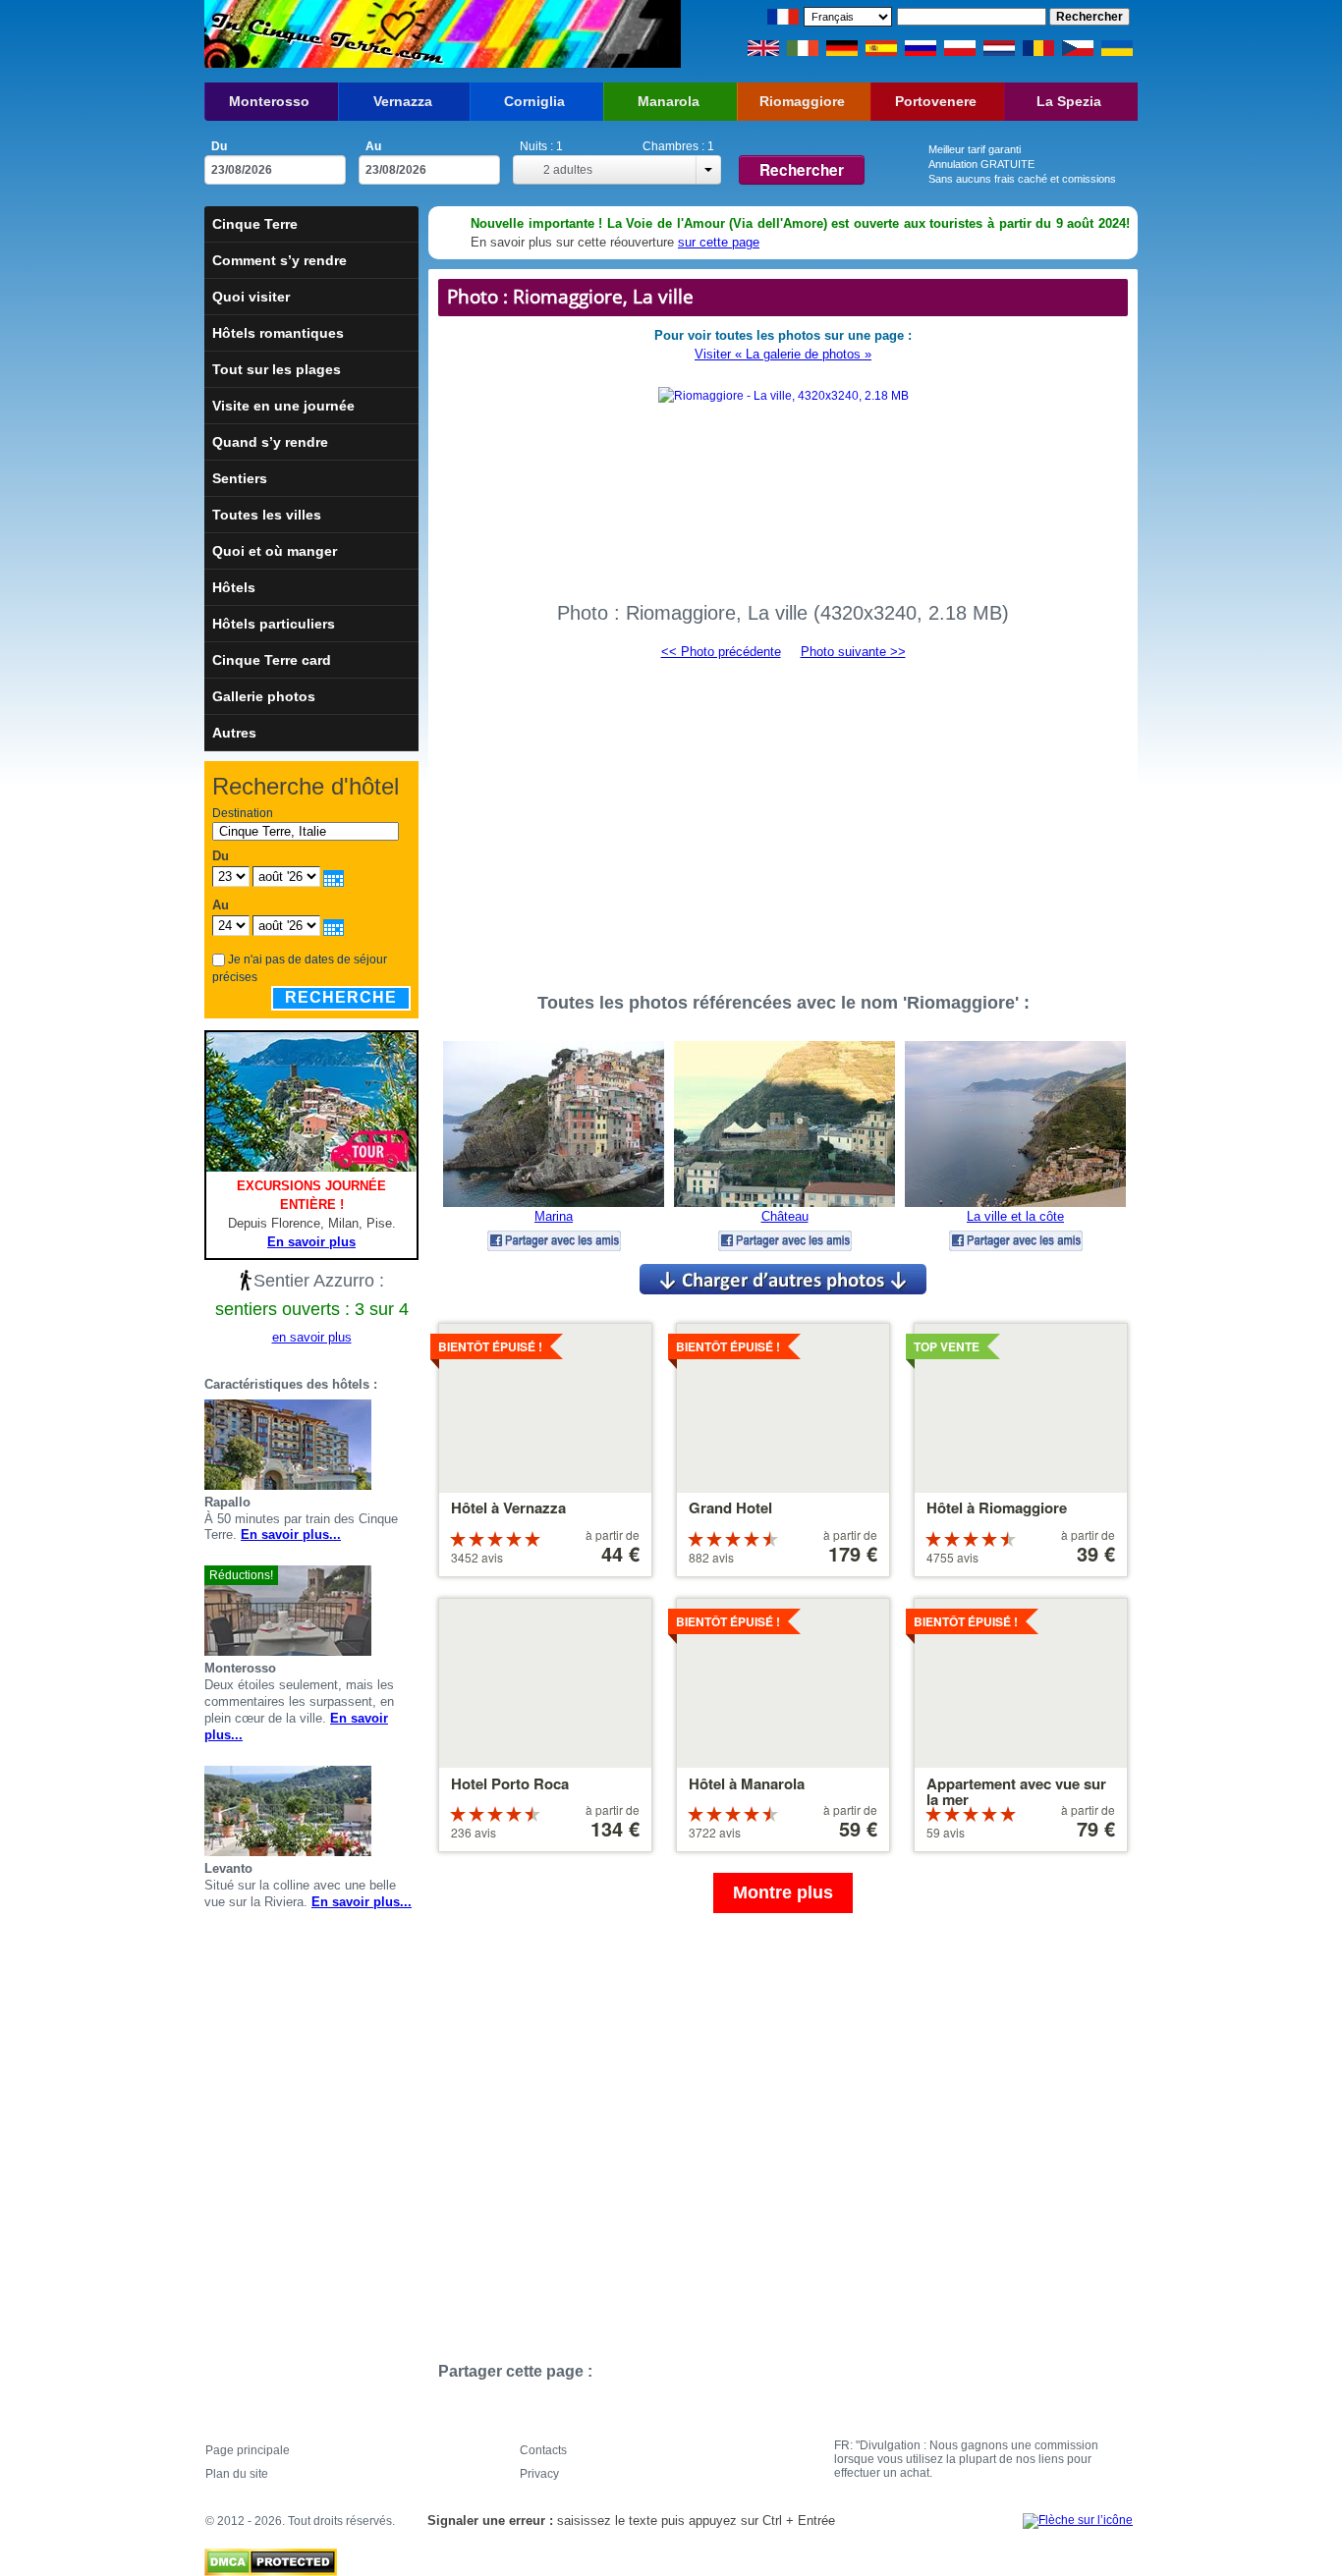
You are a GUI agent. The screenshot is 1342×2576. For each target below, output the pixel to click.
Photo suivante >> (853, 652)
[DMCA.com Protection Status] (271, 2557)
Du (219, 146)
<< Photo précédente (721, 652)
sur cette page (719, 242)
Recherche (341, 997)
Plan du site (237, 2474)
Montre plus (783, 1892)
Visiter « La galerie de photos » (783, 354)
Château (785, 1216)
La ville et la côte (1015, 1216)
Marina (554, 1216)
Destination (243, 813)
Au (373, 146)
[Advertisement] (783, 817)
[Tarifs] (411, 1445)
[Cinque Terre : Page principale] (325, 34)
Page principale (248, 2450)
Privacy (539, 2474)
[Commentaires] (387, 1445)
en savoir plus (312, 1337)
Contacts (543, 2450)
